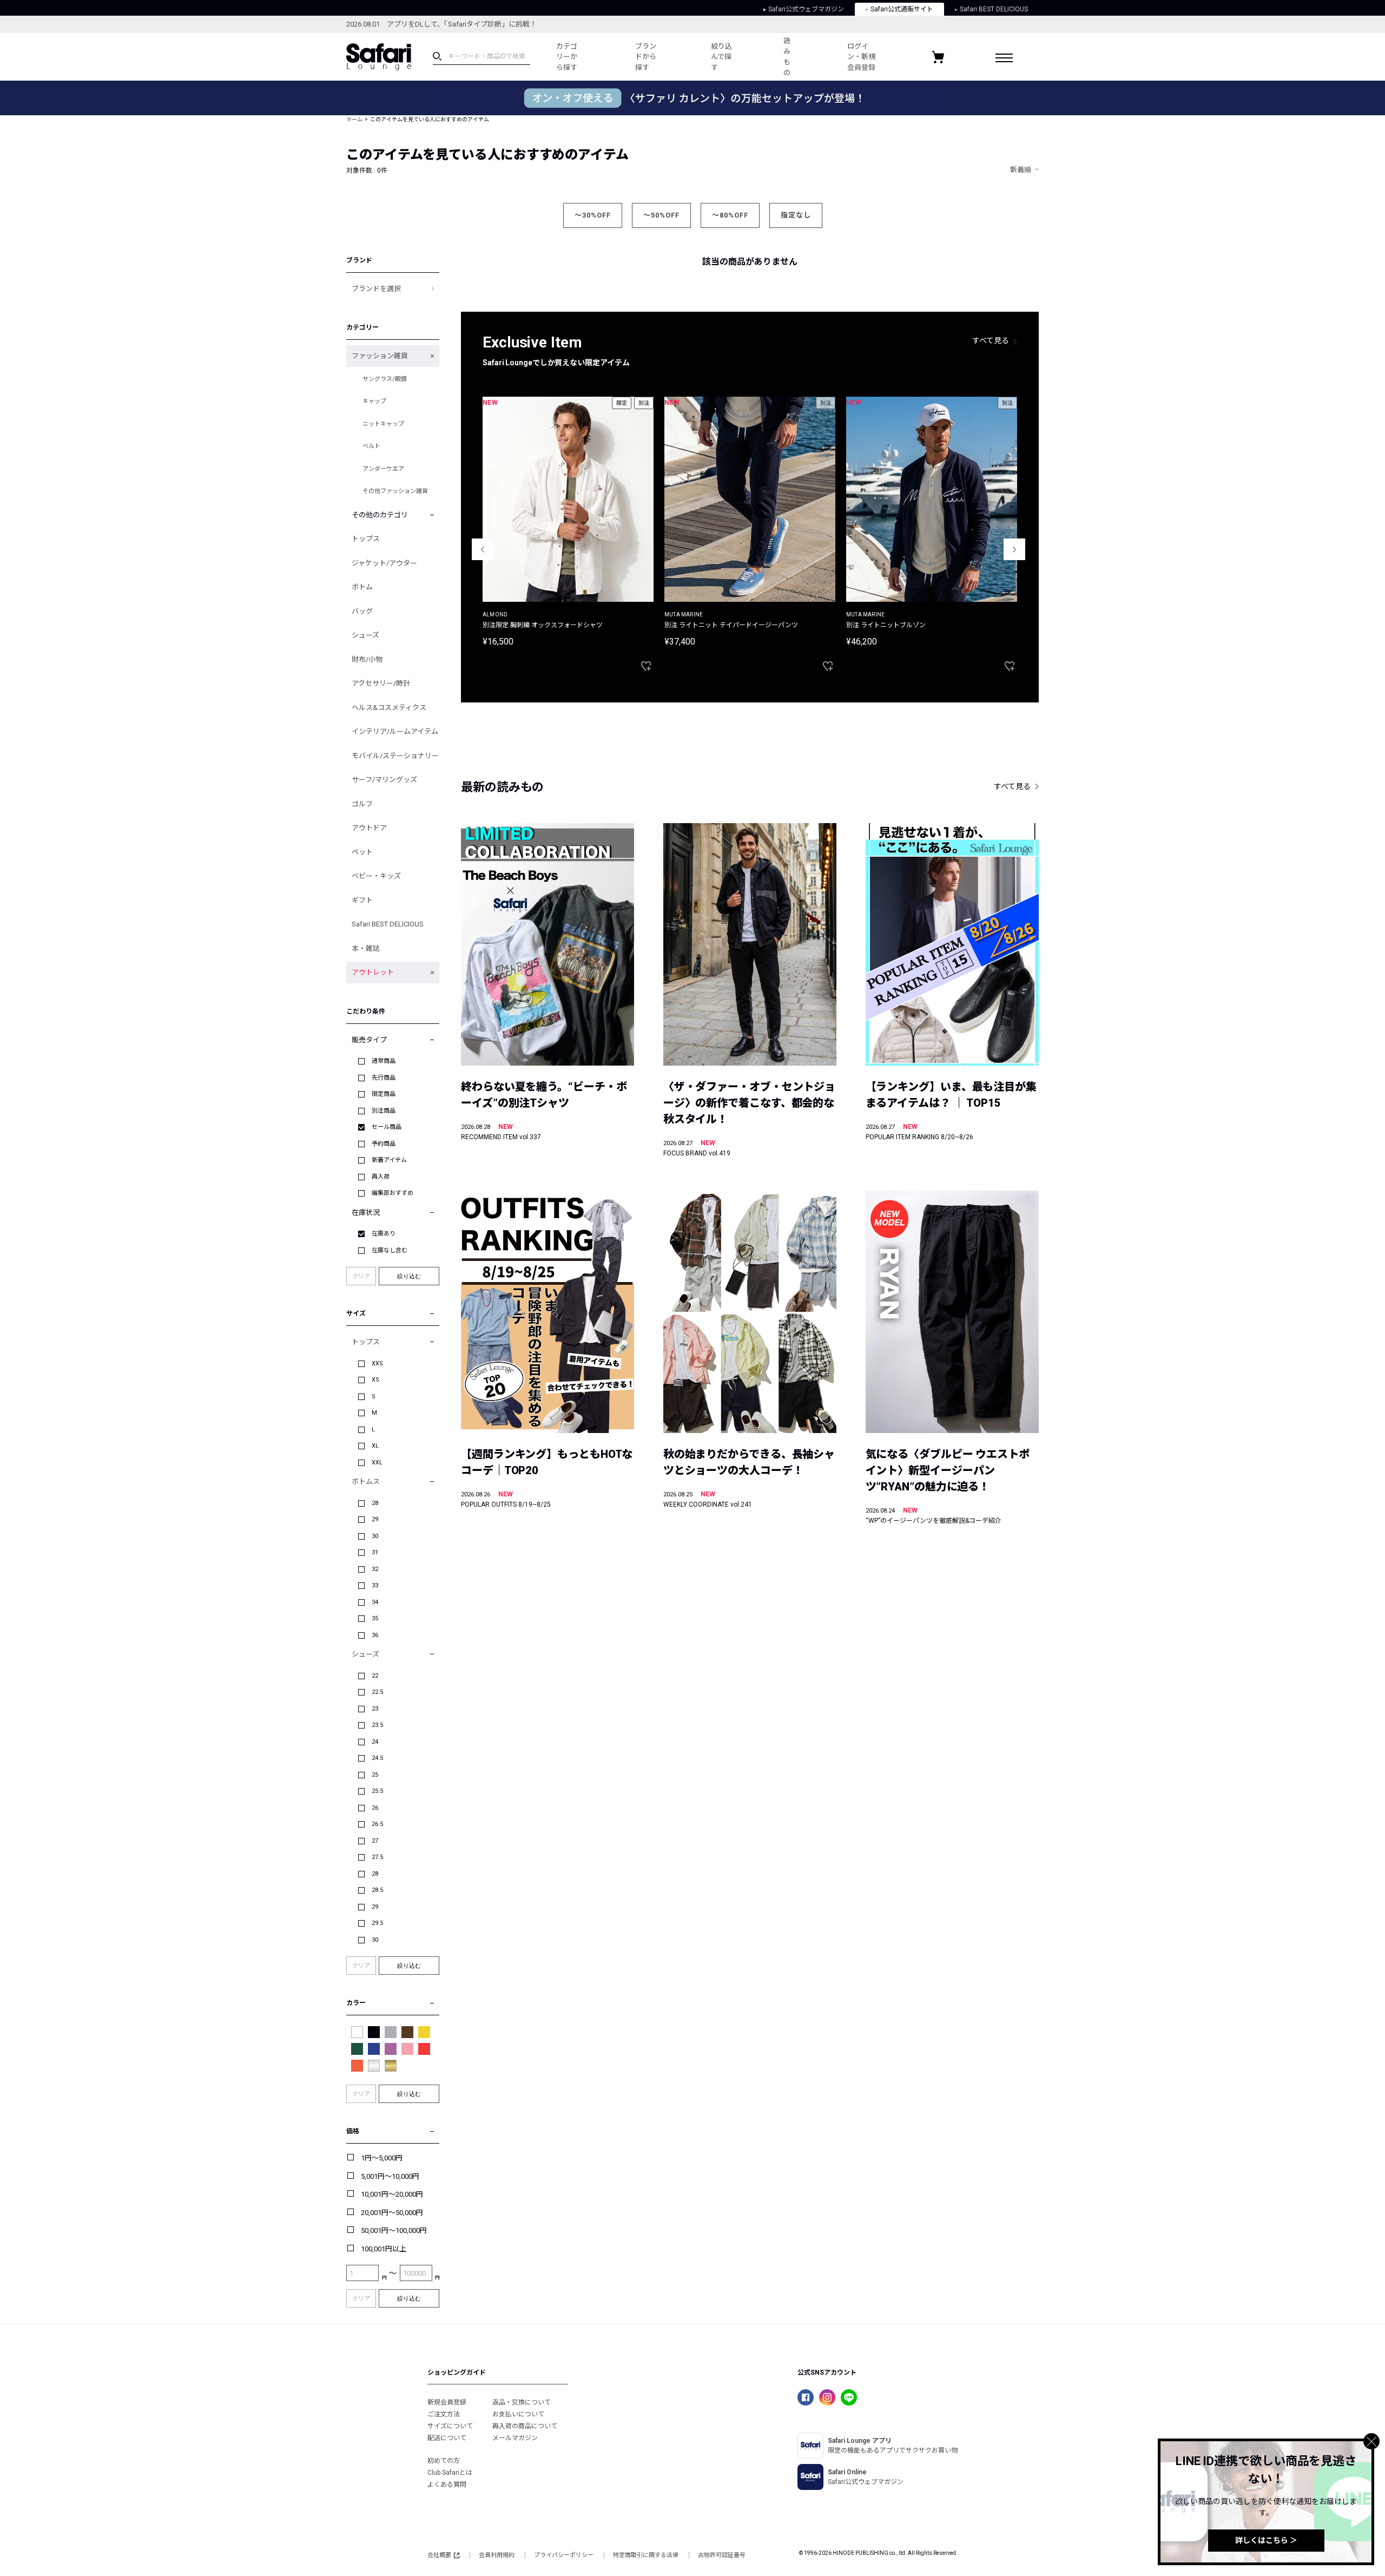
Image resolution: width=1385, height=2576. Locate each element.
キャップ (374, 401)
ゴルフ (362, 804)
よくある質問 (447, 2485)
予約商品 (384, 1144)
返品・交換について (522, 2402)
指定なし (796, 215)
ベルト (371, 446)
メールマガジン (515, 2438)
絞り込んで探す (721, 57)
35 (375, 1618)
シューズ (365, 635)
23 (375, 1709)
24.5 (377, 1758)
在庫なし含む (390, 1250)
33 (375, 1585)
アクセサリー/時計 (381, 683)
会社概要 (439, 2555)
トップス (366, 539)
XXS (377, 1363)
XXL (377, 1463)
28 (375, 1503)
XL (375, 1446)
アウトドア (369, 828)
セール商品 (387, 1127)
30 (375, 1536)
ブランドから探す (646, 57)
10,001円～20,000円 (392, 2194)
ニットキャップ (383, 424)
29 (375, 1519)
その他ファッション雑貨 (395, 491)
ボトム (362, 587)
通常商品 (384, 1061)
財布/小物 (367, 659)
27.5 (377, 1857)
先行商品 (384, 1078)
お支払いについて (518, 2414)
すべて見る (991, 340)
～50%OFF (661, 215)
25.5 (377, 1791)
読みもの (787, 57)
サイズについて (450, 2426)
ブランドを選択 (376, 289)
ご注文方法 (444, 2414)
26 (375, 1808)
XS (375, 1380)
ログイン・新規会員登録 (861, 57)
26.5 (377, 1824)
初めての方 (444, 2461)
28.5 (377, 1890)
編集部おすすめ (393, 1193)
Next (1014, 549)
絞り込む (409, 1276)
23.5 (377, 1725)
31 (375, 1552)
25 (375, 1775)
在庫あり (384, 1234)
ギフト (362, 900)
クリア (361, 1276)
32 (375, 1569)
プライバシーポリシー (564, 2555)
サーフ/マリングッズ (384, 780)
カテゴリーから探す (567, 57)
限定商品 (384, 1094)
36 (375, 1635)
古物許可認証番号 (722, 2555)
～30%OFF (593, 215)
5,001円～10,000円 (390, 2176)
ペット (362, 852)
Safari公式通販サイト (902, 9)
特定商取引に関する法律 (646, 2555)
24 (375, 1742)
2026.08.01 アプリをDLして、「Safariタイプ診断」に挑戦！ (441, 24)
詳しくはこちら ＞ (1266, 2540)
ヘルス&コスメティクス (389, 708)
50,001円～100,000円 (394, 2230)
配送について (447, 2438)
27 (375, 1841)
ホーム (354, 119)
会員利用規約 (497, 2555)
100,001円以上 (384, 2249)
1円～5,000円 (382, 2158)
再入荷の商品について (525, 2426)
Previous (483, 549)
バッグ (362, 611)
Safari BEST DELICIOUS (994, 9)
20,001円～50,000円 (392, 2213)
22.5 (377, 1692)
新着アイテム (389, 1160)
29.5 (377, 1923)
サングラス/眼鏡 (385, 379)
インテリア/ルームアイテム (395, 731)
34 (375, 1602)
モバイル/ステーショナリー (395, 756)
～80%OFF (730, 215)
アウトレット (373, 972)
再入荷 (381, 1177)
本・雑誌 (366, 948)
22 (375, 1676)
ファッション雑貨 (380, 356)
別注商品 (384, 1111)
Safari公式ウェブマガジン (806, 9)
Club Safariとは (450, 2473)
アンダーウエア (383, 469)
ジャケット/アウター (384, 563)
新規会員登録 (447, 2402)
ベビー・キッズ (376, 876)
